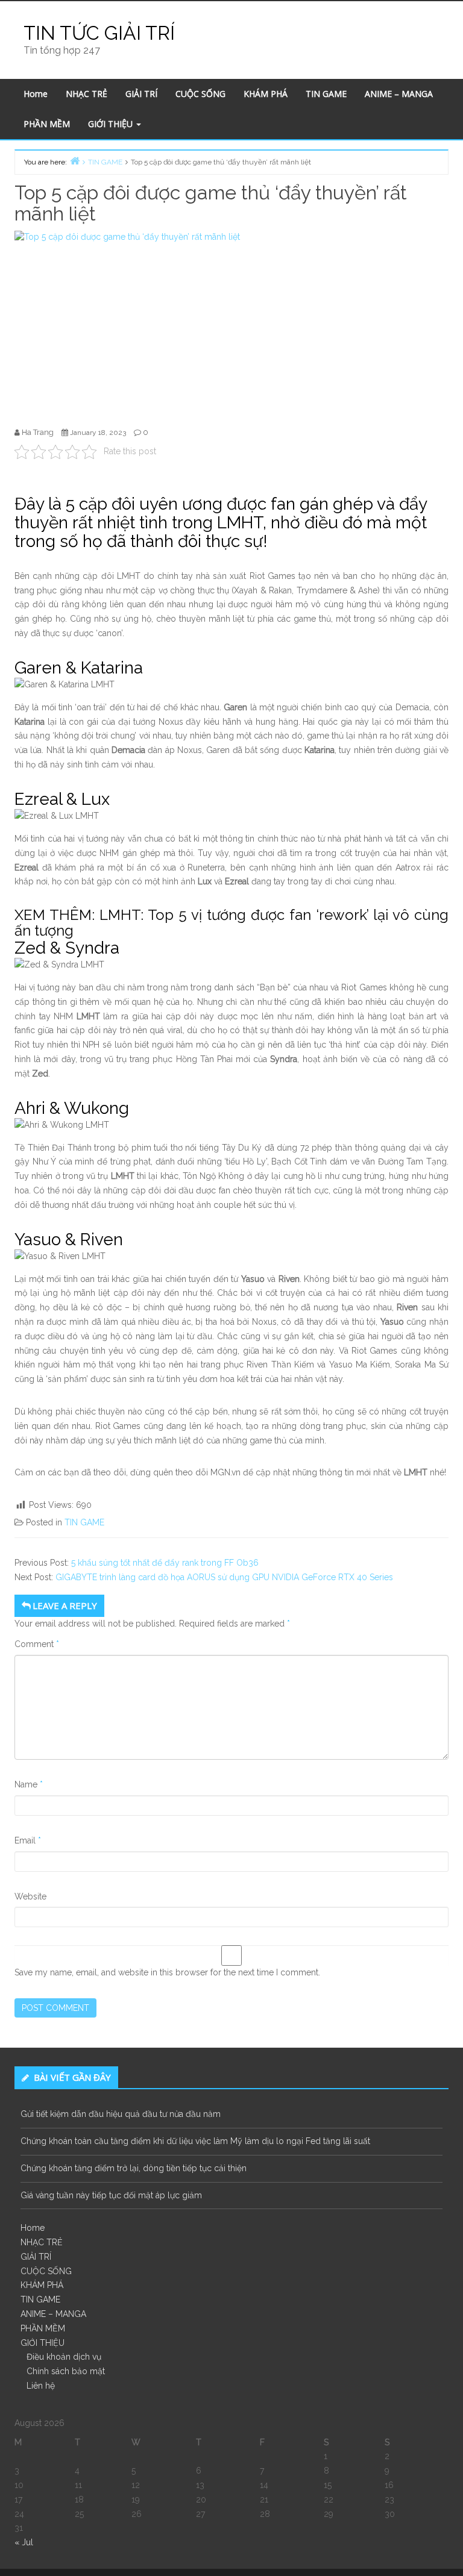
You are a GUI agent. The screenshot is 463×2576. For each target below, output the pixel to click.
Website (30, 1896)
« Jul (24, 2542)
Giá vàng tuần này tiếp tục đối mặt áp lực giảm (111, 2195)
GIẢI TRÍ (141, 94)
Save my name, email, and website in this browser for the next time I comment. (167, 1972)
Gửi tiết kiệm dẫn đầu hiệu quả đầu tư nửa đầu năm (121, 2114)
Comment (37, 1644)
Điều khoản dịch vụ (64, 2357)
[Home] (75, 161)
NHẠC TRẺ (87, 94)
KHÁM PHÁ (266, 94)
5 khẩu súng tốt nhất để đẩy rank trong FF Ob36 (165, 1563)
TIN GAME (326, 94)
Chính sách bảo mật (66, 2371)
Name (29, 1784)
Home (36, 94)
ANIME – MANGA (399, 94)
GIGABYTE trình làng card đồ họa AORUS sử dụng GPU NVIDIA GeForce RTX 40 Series (224, 1577)
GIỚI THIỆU (112, 124)
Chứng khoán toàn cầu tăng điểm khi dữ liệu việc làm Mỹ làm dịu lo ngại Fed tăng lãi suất (195, 2141)
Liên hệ (41, 2386)
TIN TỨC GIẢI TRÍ (99, 33)
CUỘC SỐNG (200, 94)
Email (28, 1840)
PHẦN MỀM (47, 124)
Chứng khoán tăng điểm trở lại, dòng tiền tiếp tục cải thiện (134, 2168)
